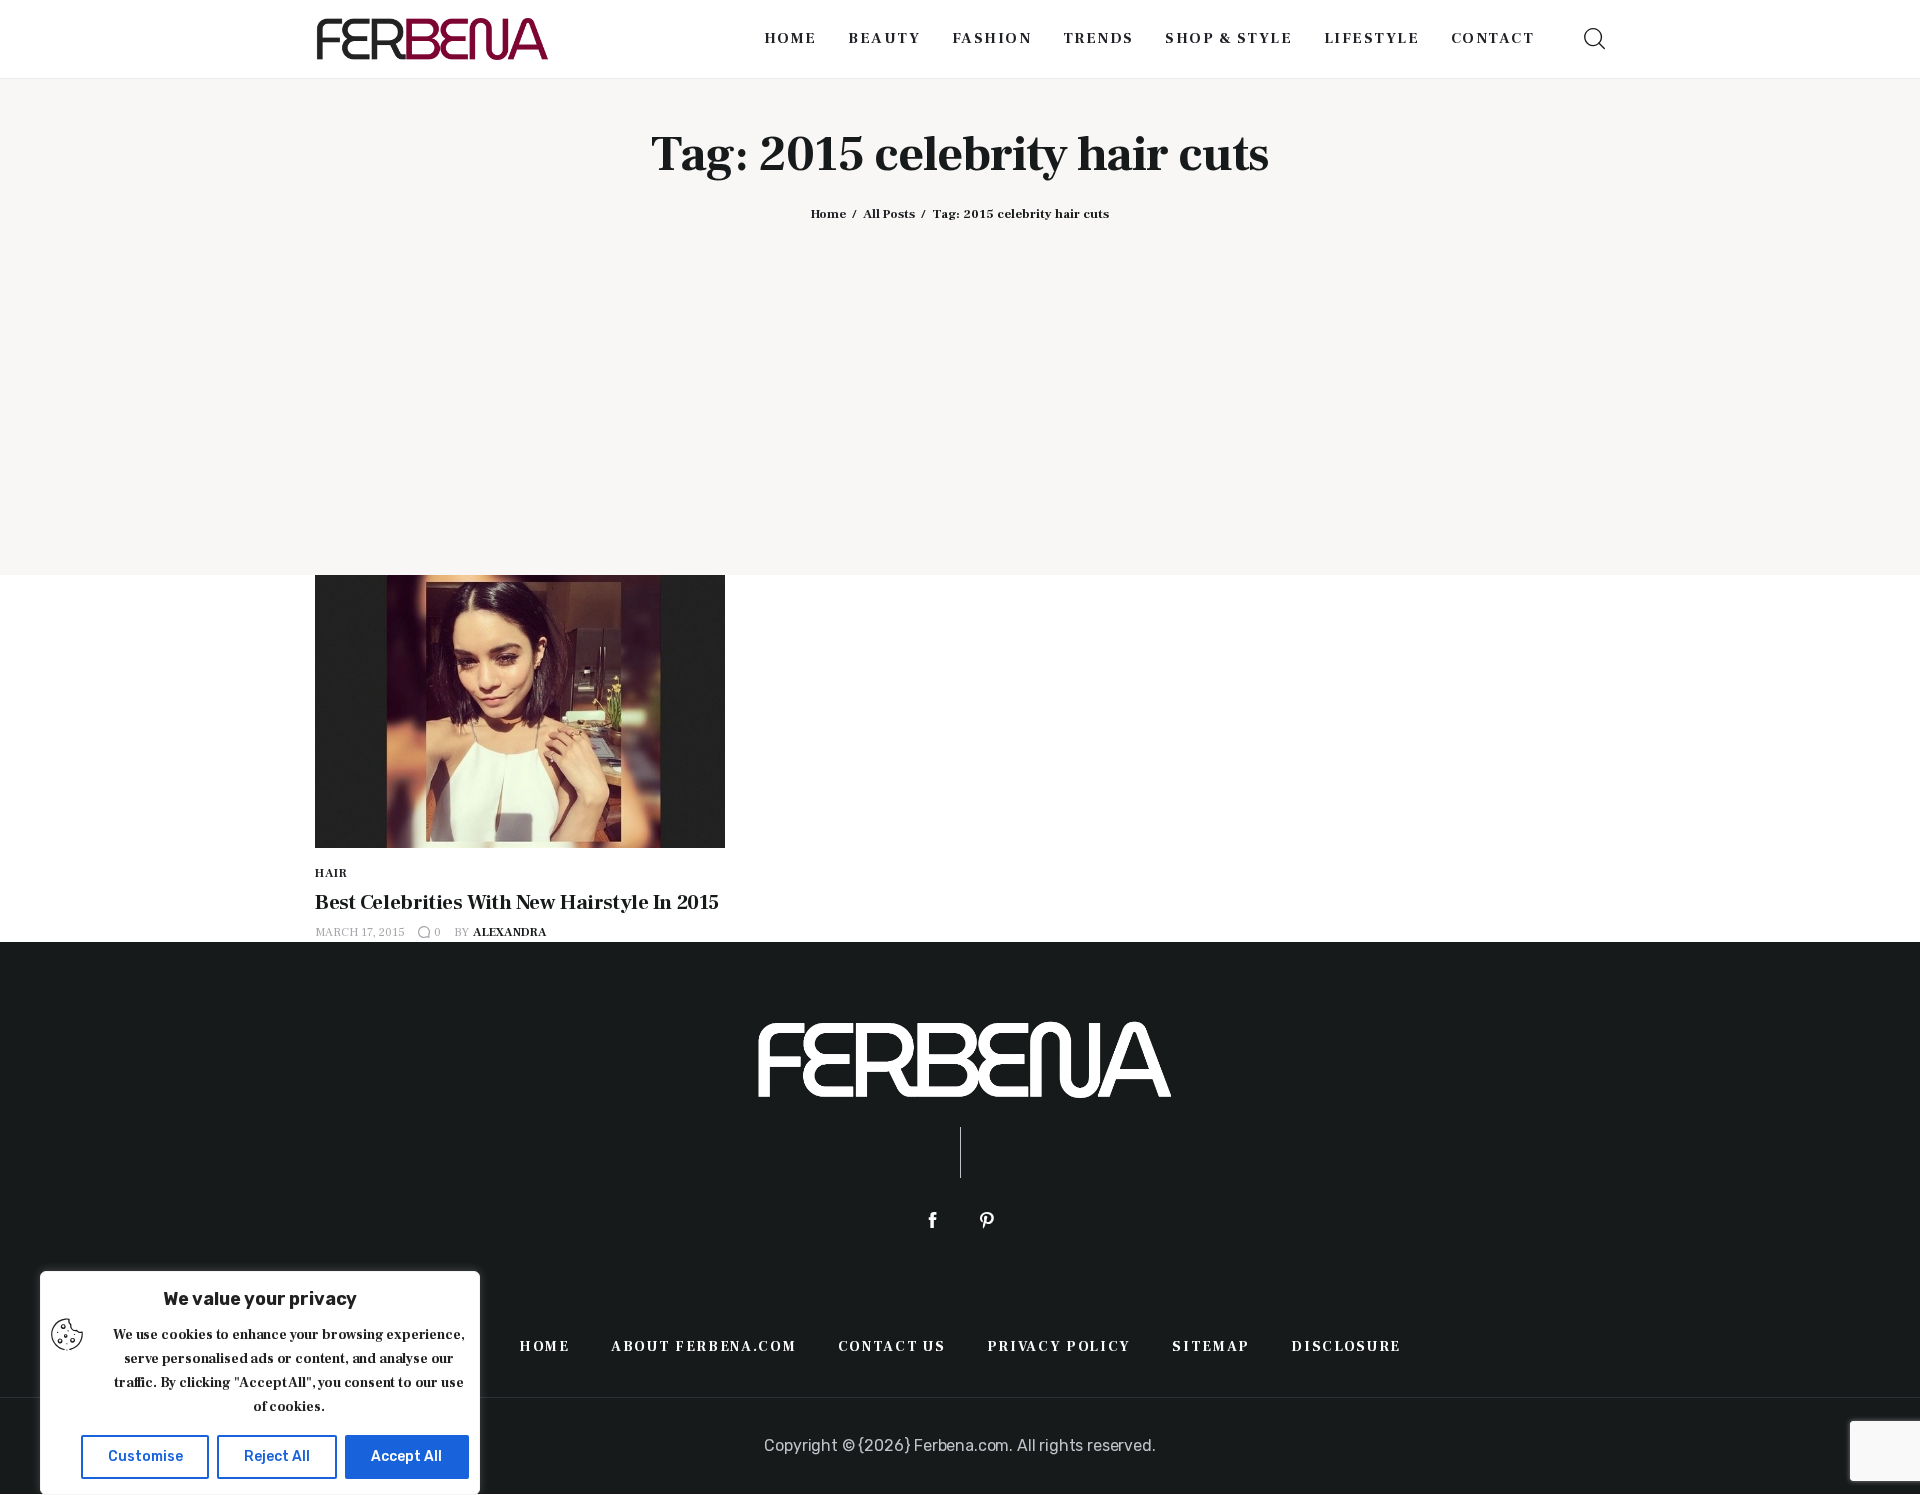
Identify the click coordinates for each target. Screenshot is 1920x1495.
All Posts (889, 214)
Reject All (277, 1456)
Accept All (406, 1456)
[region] (260, 1383)
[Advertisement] (960, 383)
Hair (331, 873)
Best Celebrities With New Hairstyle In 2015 (517, 902)
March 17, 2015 (360, 932)
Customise (145, 1456)
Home (828, 214)
